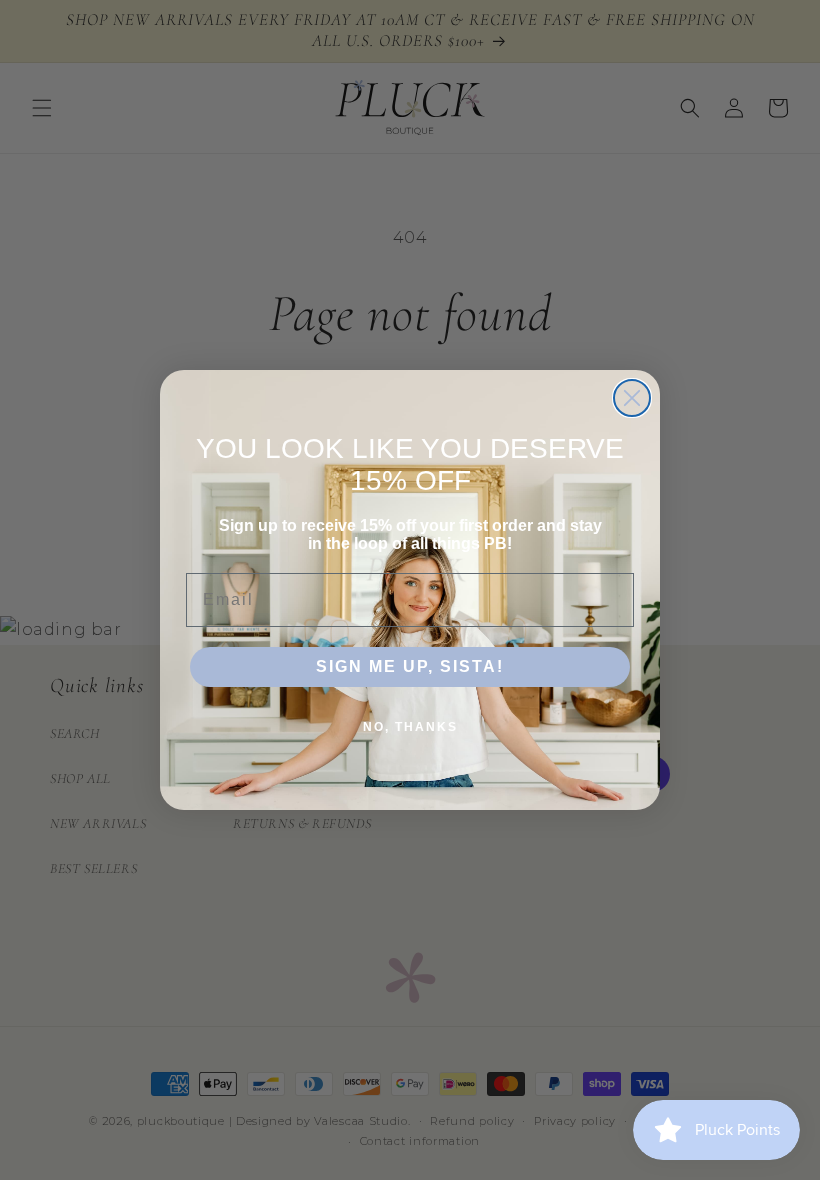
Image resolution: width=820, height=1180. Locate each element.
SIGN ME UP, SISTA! (410, 666)
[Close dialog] (632, 398)
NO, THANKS (410, 727)
